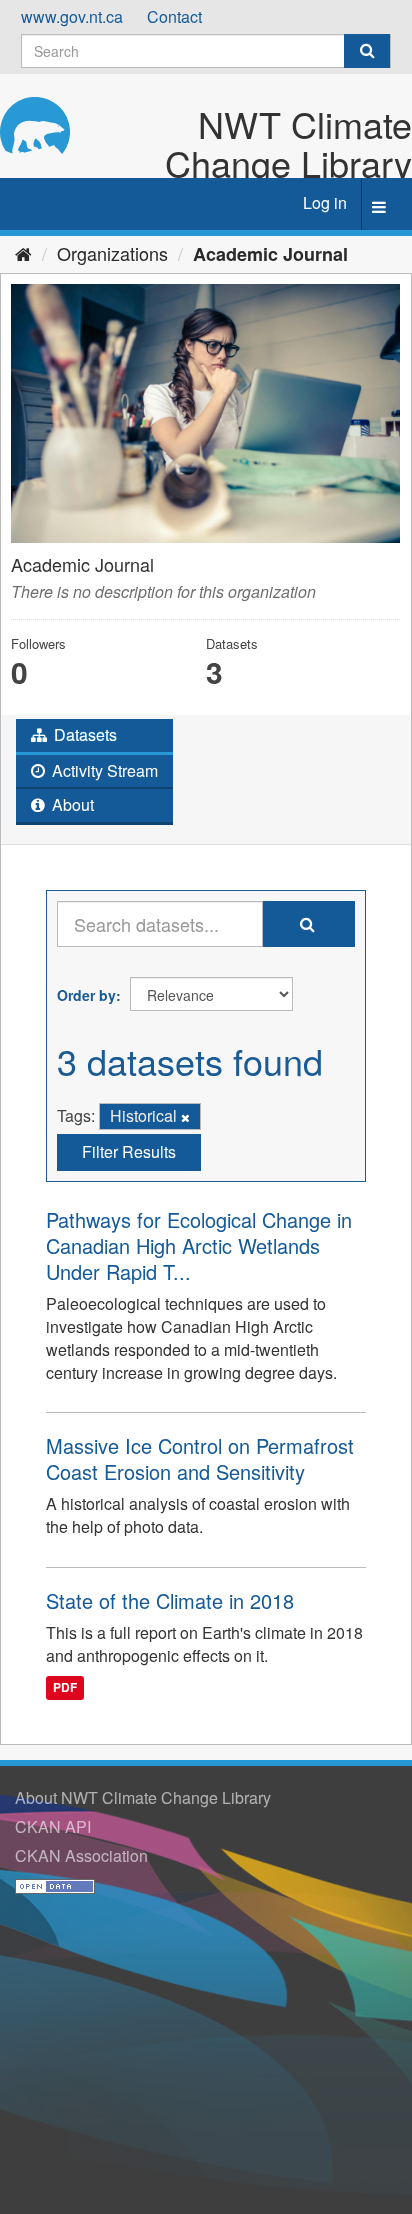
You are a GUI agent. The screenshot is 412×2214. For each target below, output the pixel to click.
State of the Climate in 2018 (170, 1600)
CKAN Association (81, 1855)
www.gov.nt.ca (72, 16)
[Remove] (185, 1117)
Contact (174, 16)
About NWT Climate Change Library (143, 1797)
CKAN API (53, 1826)
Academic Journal (270, 254)
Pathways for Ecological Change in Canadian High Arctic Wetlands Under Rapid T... (199, 1245)
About (71, 804)
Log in (325, 202)
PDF (65, 1688)
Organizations (112, 253)
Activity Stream (103, 770)
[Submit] (367, 51)
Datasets (83, 734)
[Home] (23, 253)
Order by (86, 995)
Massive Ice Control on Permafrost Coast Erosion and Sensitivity (200, 1458)
